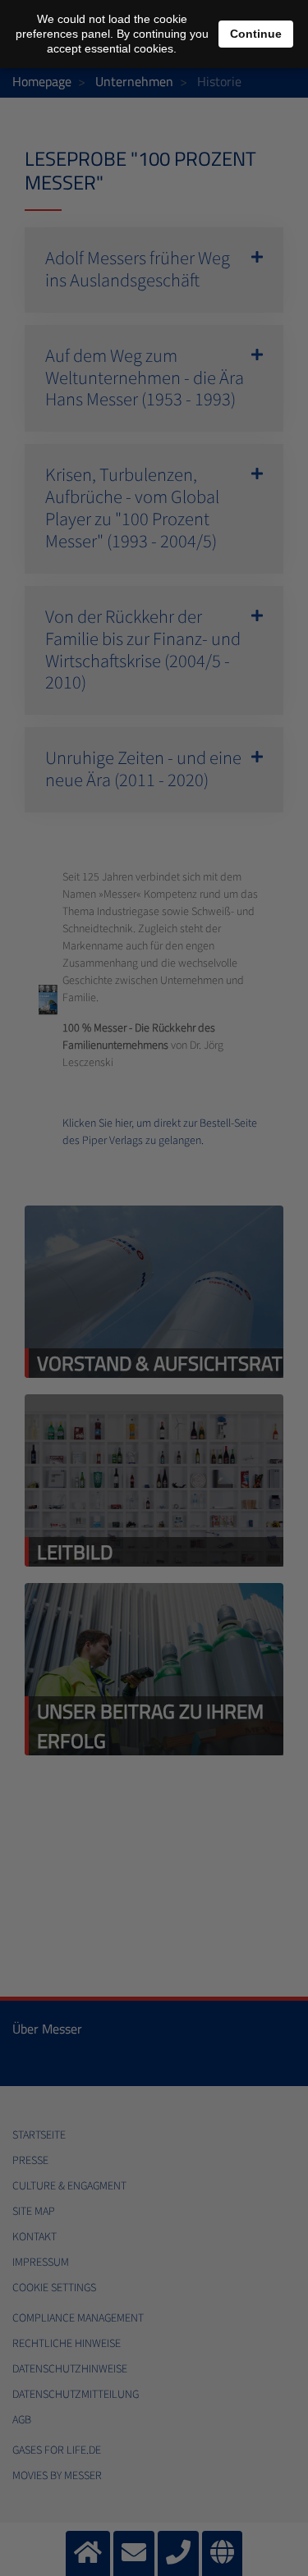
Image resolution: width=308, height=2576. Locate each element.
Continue (256, 34)
